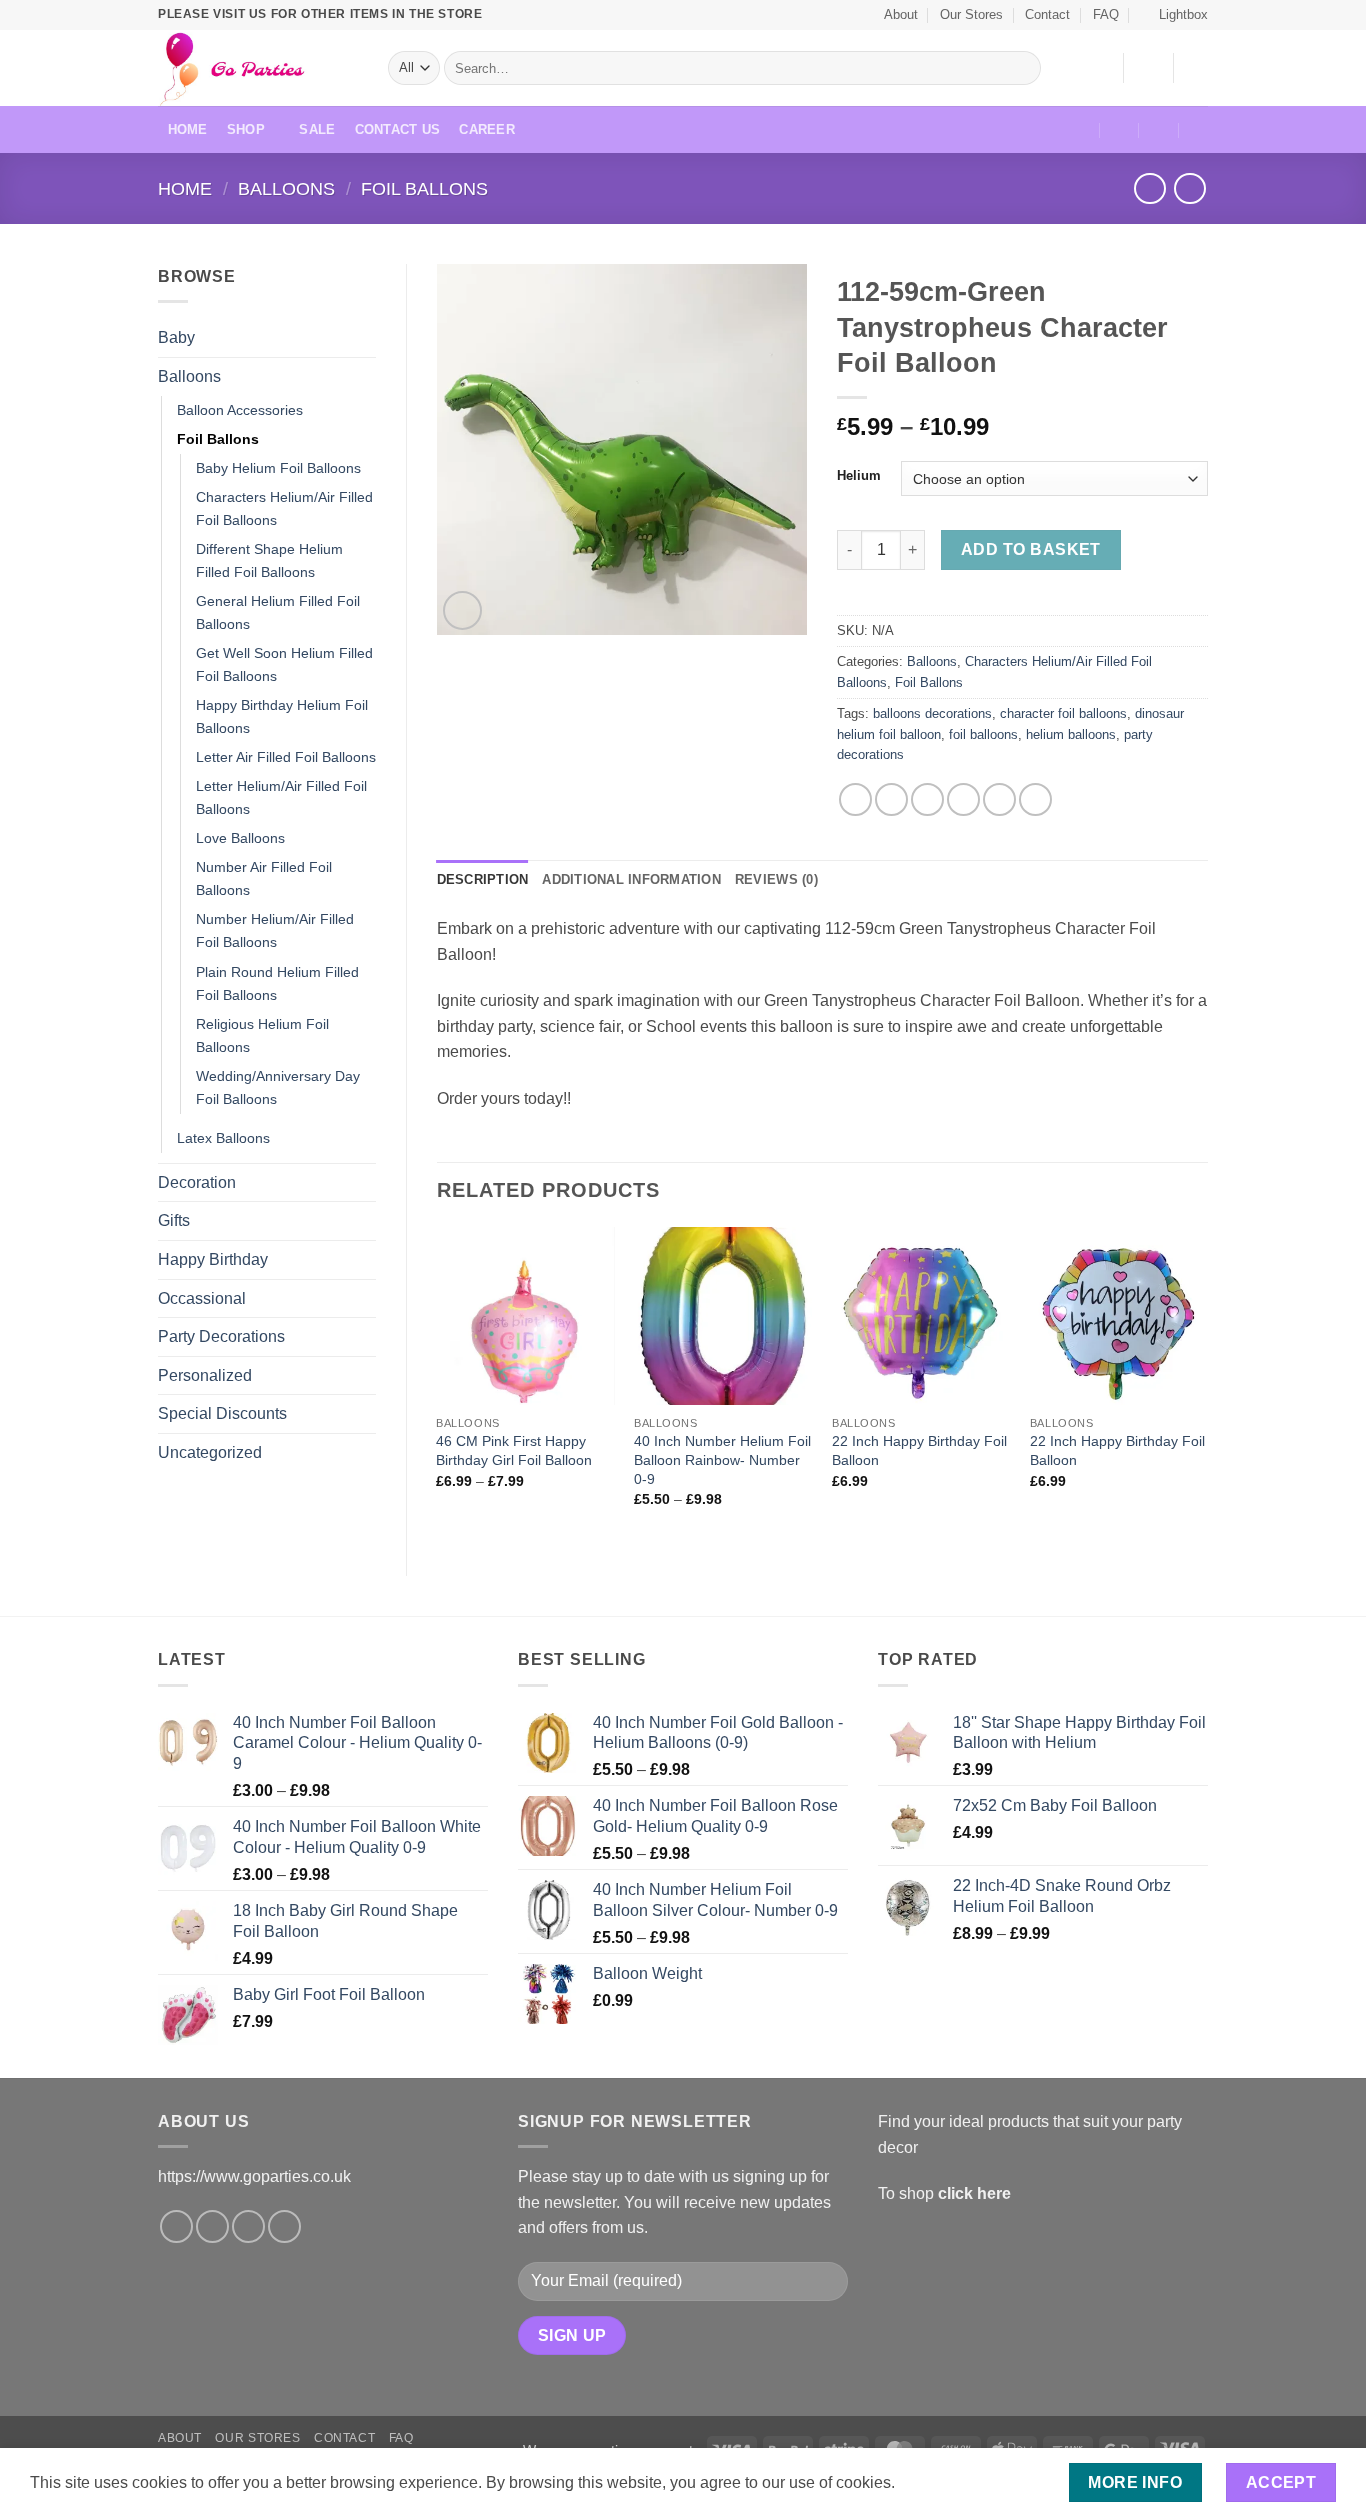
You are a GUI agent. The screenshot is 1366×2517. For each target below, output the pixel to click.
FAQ (1106, 14)
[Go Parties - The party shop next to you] (258, 68)
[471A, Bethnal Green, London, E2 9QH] (1080, 129)
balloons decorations (932, 713)
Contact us (398, 129)
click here (974, 2193)
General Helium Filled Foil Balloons (278, 612)
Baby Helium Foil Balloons (278, 468)
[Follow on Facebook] (176, 2226)
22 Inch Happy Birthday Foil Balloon (919, 1450)
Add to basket (1031, 549)
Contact (1047, 14)
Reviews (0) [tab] (776, 879)
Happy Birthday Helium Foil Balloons (282, 716)
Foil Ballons (424, 188)
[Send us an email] (248, 2226)
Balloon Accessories (240, 410)
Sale (317, 129)
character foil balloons (1063, 713)
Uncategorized (210, 1452)
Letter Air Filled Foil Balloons (286, 757)
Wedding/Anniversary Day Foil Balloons (278, 1087)
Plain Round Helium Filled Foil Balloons (277, 983)
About (901, 14)
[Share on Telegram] (1035, 799)
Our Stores (971, 14)
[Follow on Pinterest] (284, 2226)
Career (487, 129)
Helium (859, 476)
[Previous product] (1189, 188)
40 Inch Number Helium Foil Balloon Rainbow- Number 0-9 (722, 1459)
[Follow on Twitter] (212, 2226)
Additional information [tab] (631, 879)
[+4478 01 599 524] (1199, 129)
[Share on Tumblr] (999, 799)
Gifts (174, 1220)
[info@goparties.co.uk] (1119, 129)
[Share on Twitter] (891, 799)
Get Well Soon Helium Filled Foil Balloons (284, 664)
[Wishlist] (1100, 68)
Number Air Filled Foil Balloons (264, 878)
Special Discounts (222, 1413)
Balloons (286, 188)
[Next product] (1149, 188)
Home (188, 129)
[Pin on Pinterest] (963, 799)
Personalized (205, 1375)
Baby (176, 337)
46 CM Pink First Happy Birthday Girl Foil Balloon (514, 1450)
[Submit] (1022, 68)
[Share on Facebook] (855, 799)
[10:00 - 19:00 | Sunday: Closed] (1159, 129)
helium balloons (1071, 734)
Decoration (197, 1182)
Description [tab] (483, 879)
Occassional (202, 1298)
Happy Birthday (213, 1259)
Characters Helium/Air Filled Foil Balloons (284, 508)
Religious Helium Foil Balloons (262, 1035)
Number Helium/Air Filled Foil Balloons (275, 930)
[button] (1174, 15)
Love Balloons (240, 838)
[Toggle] (364, 338)
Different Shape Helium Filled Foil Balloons (269, 560)
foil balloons (983, 734)
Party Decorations (221, 1336)
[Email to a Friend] (927, 799)
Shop (246, 129)
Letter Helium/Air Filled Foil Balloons (281, 797)
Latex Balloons (223, 1138)
